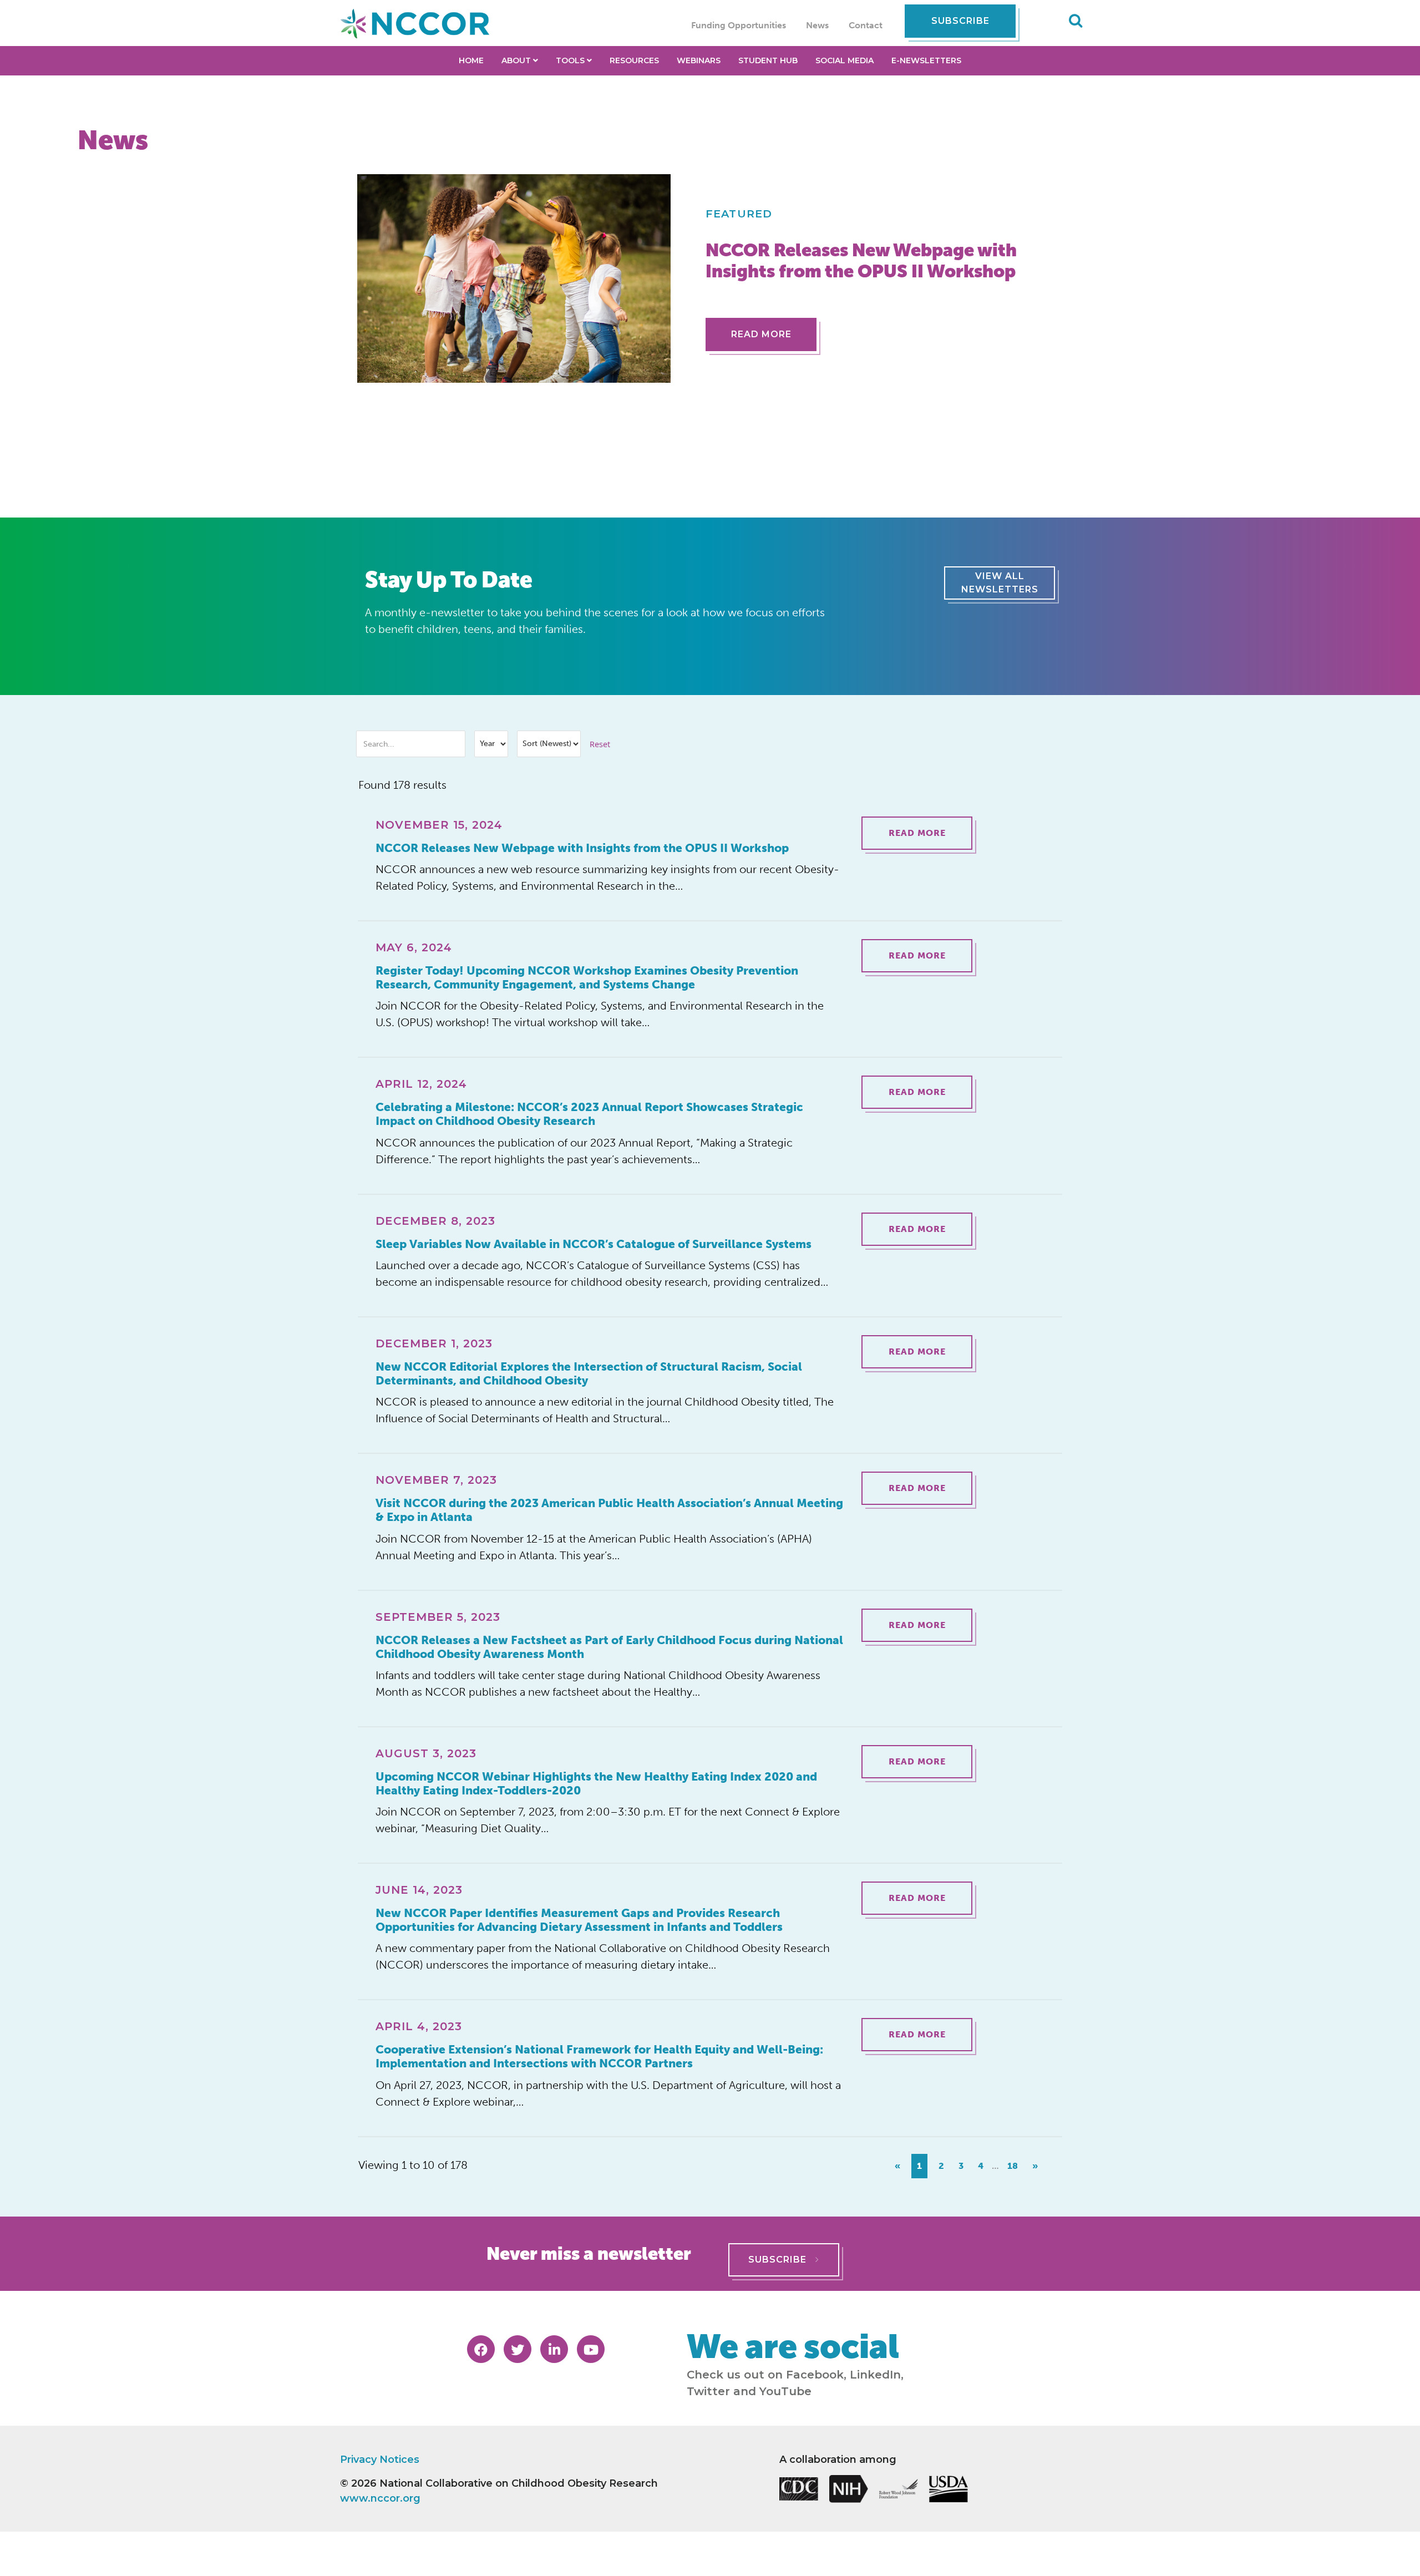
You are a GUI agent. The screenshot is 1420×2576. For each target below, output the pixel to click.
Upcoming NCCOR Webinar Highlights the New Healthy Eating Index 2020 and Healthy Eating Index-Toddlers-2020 (596, 1783)
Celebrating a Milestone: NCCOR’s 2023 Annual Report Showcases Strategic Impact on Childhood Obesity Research (589, 1114)
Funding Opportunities (739, 25)
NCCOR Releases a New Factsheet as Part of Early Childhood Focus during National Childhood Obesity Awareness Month (609, 1647)
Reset (600, 744)
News (817, 25)
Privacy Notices (380, 2460)
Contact (866, 25)
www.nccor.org (380, 2498)
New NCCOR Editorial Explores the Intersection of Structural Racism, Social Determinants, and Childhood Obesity (589, 1373)
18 (1013, 2166)
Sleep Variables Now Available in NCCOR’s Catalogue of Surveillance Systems (594, 1244)
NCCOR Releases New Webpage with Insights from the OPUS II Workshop (582, 848)
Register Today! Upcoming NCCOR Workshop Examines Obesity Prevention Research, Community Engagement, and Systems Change (587, 977)
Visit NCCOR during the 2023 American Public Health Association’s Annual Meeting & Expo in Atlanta (609, 1510)
